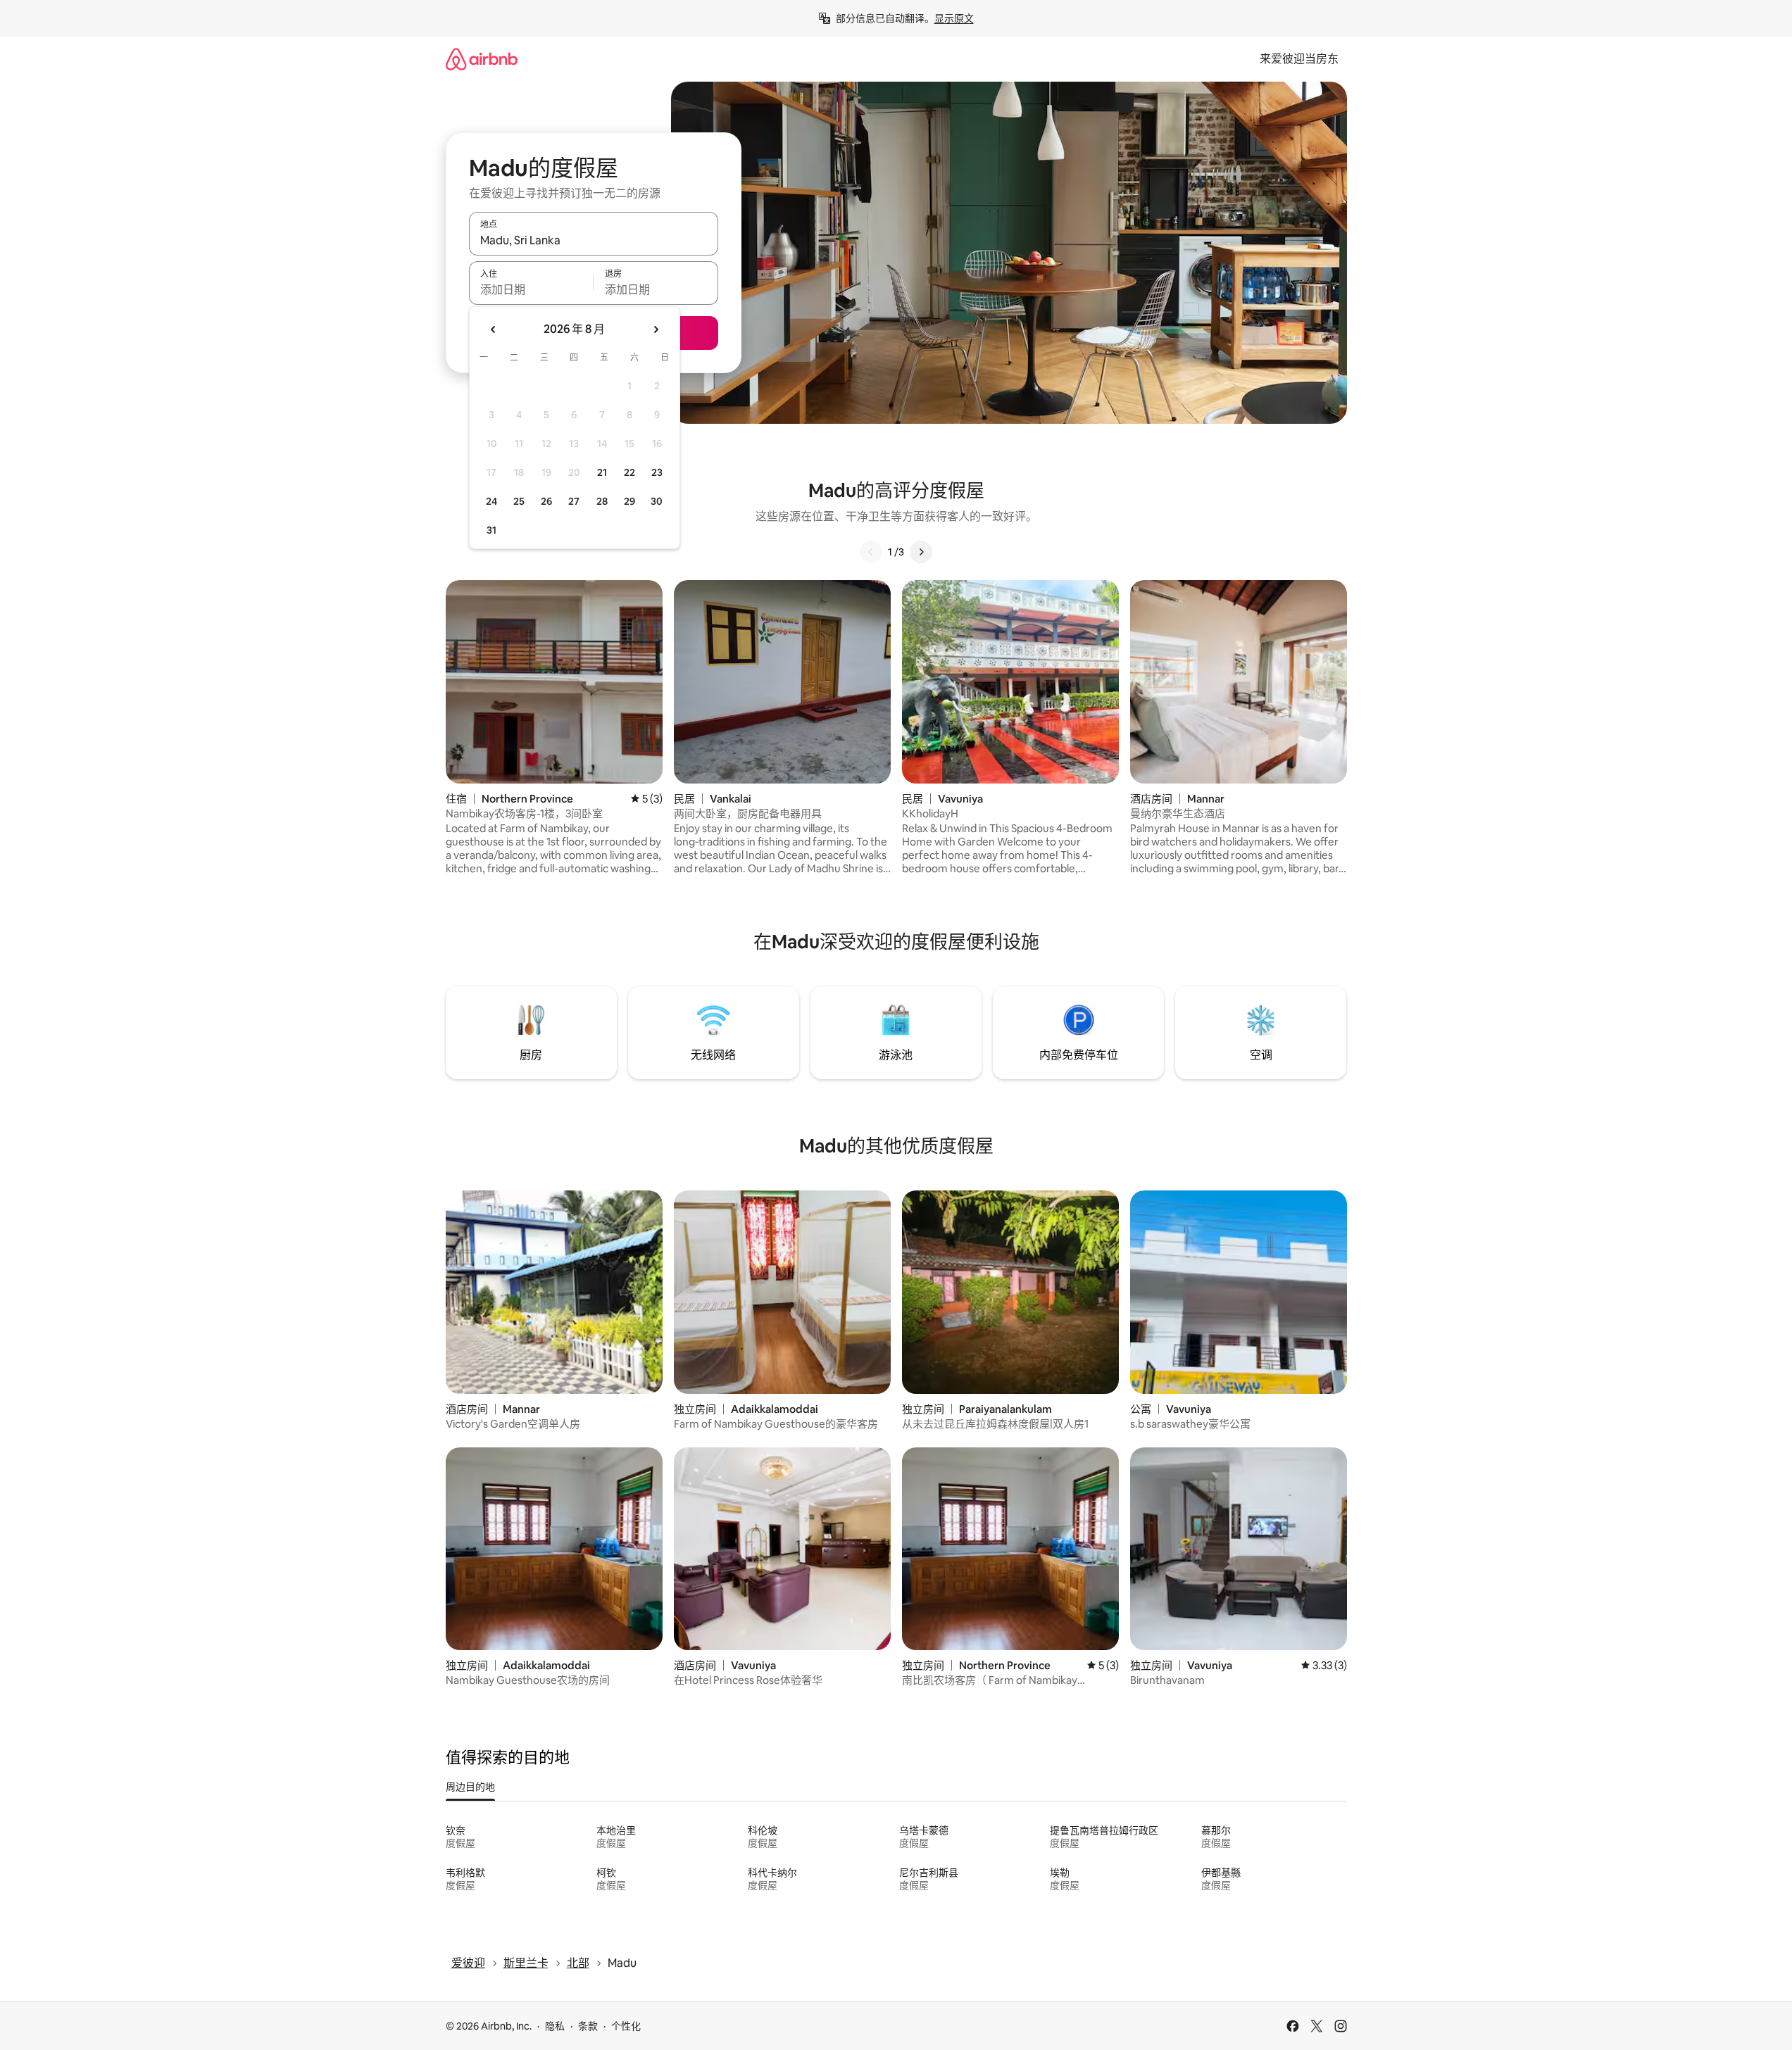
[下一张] (921, 552)
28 (602, 501)
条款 (588, 2026)
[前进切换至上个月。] (494, 329)
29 (629, 501)
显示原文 (954, 18)
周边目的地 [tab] (470, 1787)
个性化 (626, 2026)
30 (657, 501)
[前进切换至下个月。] (656, 329)
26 (546, 501)
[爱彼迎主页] (482, 59)
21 (602, 472)
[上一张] (871, 552)
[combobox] (594, 240)
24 (491, 501)
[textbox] (531, 289)
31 (491, 530)
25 (519, 501)
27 (574, 501)
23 (657, 472)
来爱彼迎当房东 (1299, 59)
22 (629, 472)
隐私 (555, 2026)
